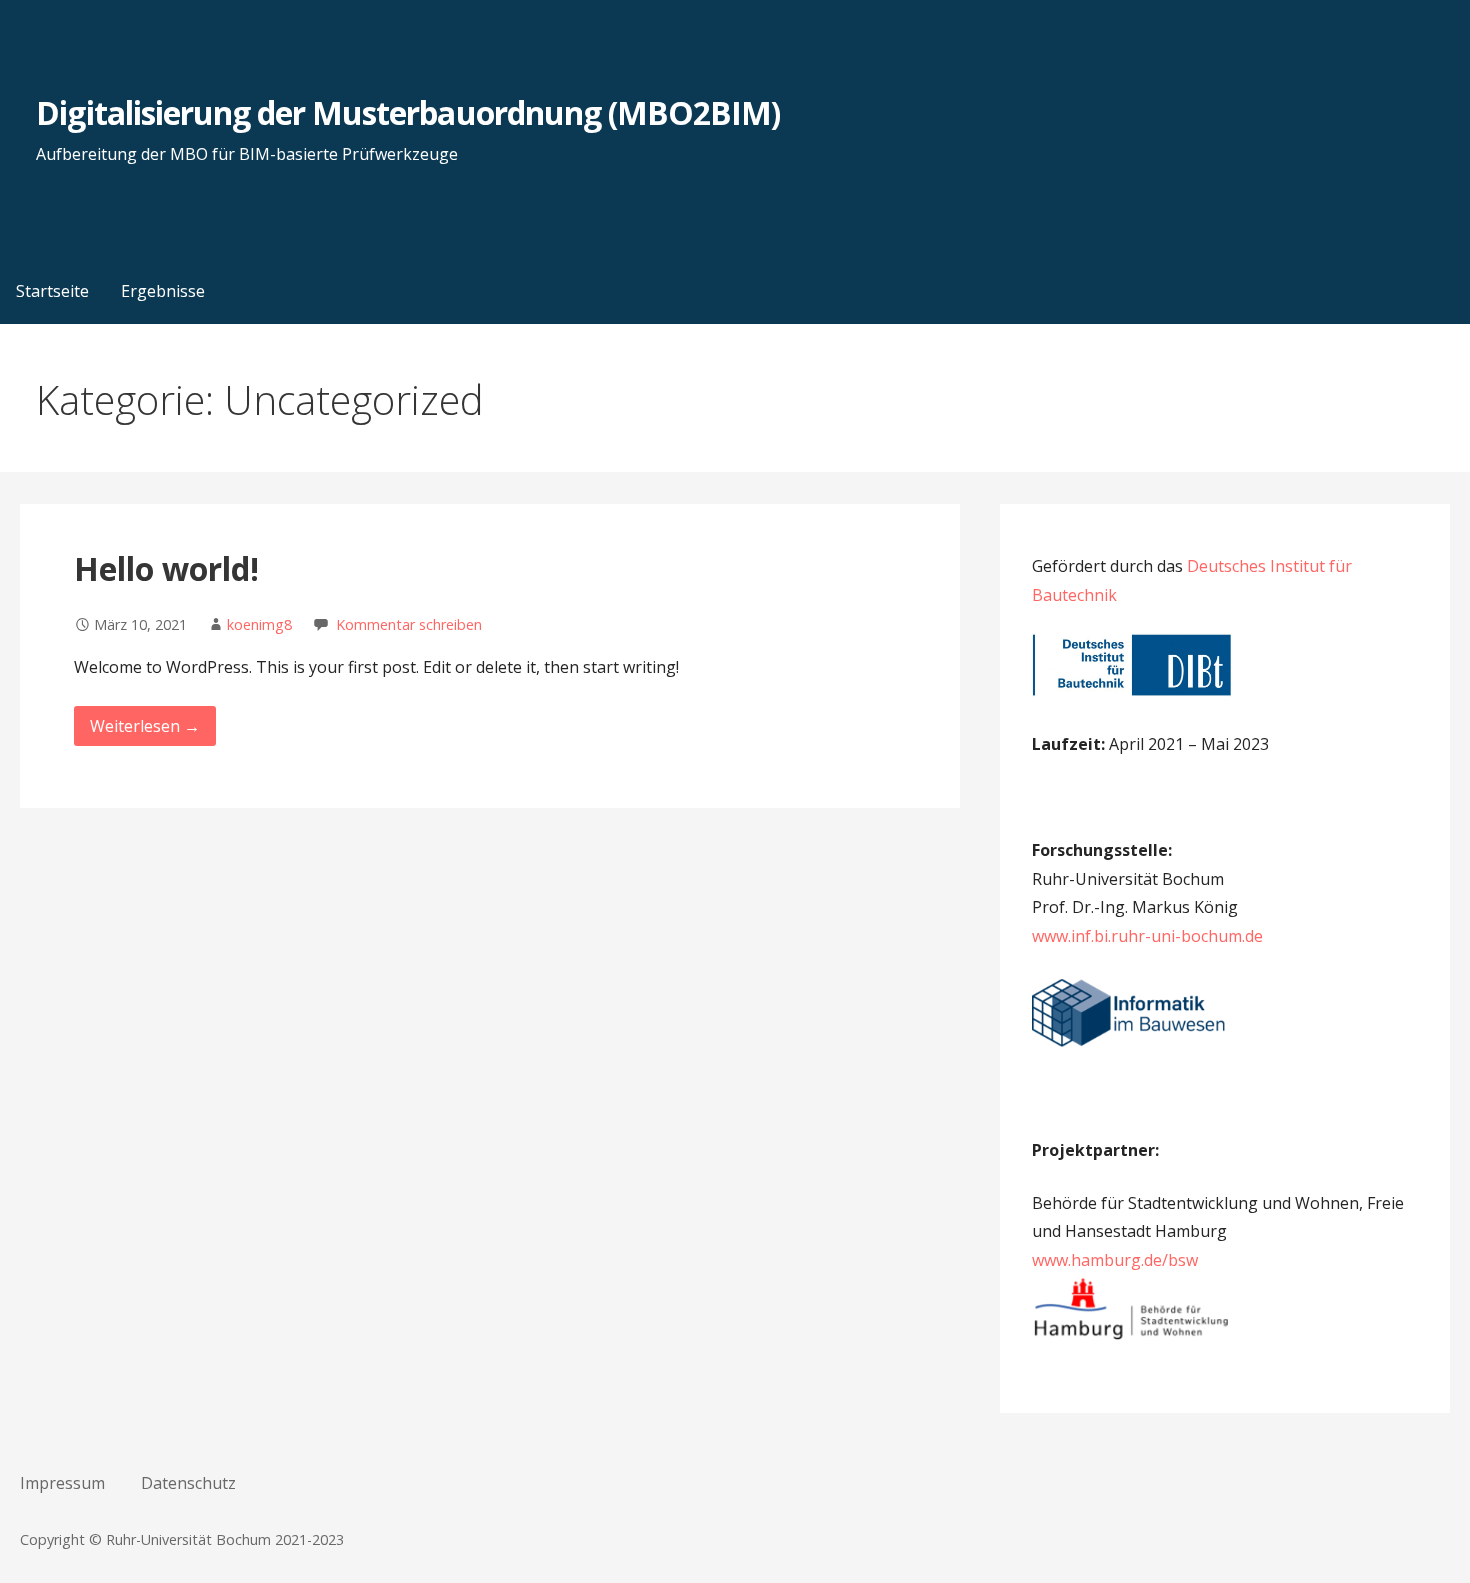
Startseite (52, 291)
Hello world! (166, 568)
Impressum (62, 1483)
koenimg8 (259, 624)
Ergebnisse (163, 291)
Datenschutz (188, 1483)
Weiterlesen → (145, 726)
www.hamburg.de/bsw (1115, 1260)
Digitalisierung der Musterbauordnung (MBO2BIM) (408, 112)
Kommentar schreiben (409, 624)
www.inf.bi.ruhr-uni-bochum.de (1147, 936)
